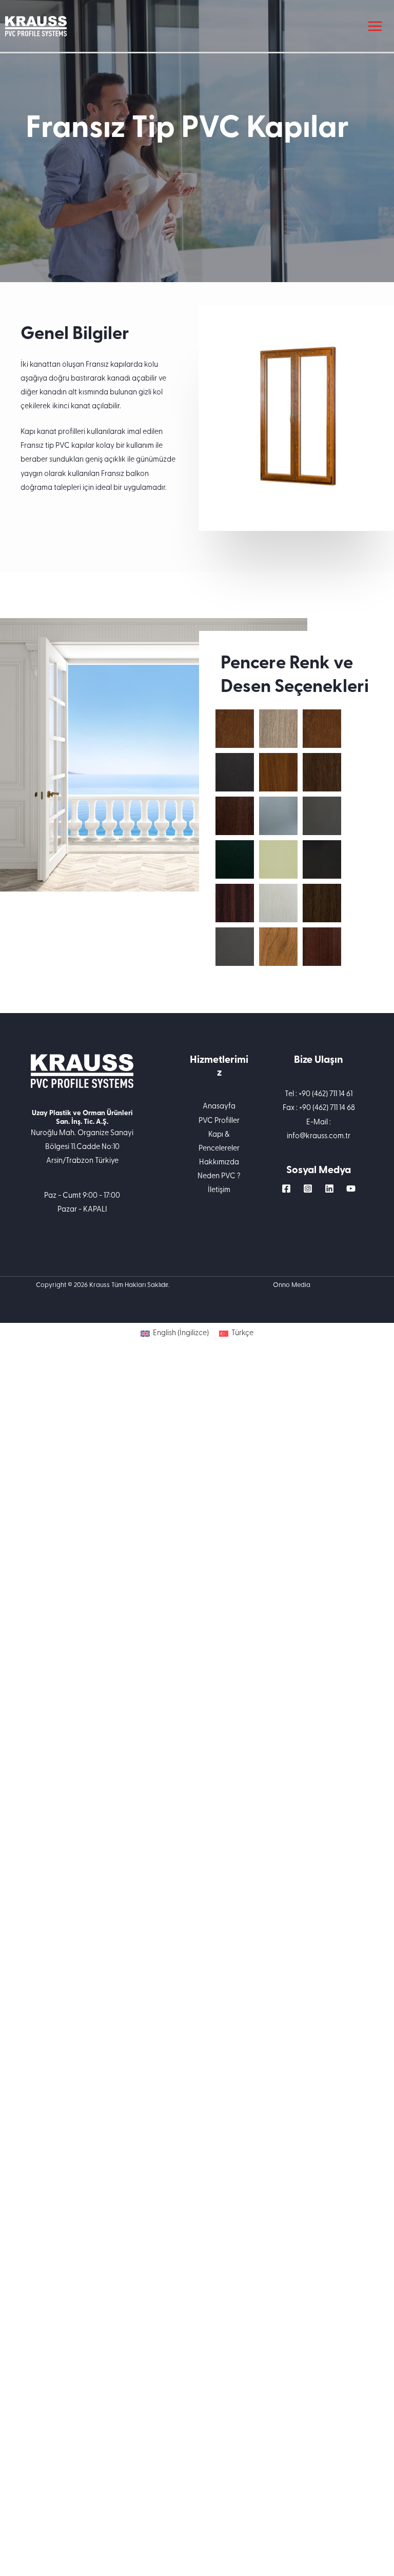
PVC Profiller (219, 1121)
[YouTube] (351, 1188)
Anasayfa (219, 1107)
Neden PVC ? (219, 1176)
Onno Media (292, 1285)
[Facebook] (286, 1188)
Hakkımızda (219, 1163)
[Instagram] (308, 1188)
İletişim (219, 1190)
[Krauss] (36, 26)
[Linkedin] (329, 1188)
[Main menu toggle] (375, 26)
